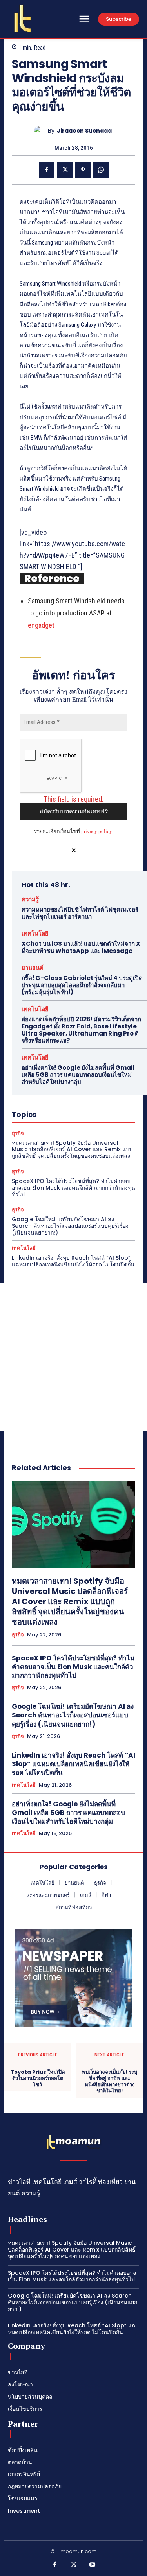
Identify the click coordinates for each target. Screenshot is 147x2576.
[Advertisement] (73, 1357)
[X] (65, 170)
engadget (41, 625)
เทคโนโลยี (35, 933)
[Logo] (23, 18)
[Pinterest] (83, 170)
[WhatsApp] (101, 170)
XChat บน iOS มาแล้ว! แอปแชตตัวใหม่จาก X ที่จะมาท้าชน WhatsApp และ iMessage (81, 947)
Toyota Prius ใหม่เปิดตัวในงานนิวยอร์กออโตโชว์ (38, 2078)
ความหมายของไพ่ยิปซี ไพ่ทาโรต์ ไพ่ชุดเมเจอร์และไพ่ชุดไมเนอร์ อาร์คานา (80, 913)
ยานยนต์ (33, 968)
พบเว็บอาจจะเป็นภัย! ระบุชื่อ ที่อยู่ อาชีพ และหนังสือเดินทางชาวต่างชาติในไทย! (110, 2081)
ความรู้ (30, 899)
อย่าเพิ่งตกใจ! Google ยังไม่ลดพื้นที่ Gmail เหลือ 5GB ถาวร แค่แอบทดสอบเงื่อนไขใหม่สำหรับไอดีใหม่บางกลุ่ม (78, 1075)
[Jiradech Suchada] (41, 131)
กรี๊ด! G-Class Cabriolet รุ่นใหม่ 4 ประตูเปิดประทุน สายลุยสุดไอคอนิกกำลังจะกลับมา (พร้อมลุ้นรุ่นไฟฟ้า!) (82, 985)
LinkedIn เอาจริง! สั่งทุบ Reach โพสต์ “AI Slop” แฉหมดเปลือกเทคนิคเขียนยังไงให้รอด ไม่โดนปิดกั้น (73, 1261)
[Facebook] (47, 170)
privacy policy (96, 831)
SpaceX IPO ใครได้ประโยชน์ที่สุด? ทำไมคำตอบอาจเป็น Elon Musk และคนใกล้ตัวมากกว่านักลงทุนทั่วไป (73, 1188)
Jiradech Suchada (84, 131)
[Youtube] (92, 2565)
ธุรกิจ (18, 1133)
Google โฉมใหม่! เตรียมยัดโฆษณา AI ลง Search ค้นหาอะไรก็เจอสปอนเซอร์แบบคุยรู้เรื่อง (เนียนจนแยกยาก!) (70, 1226)
